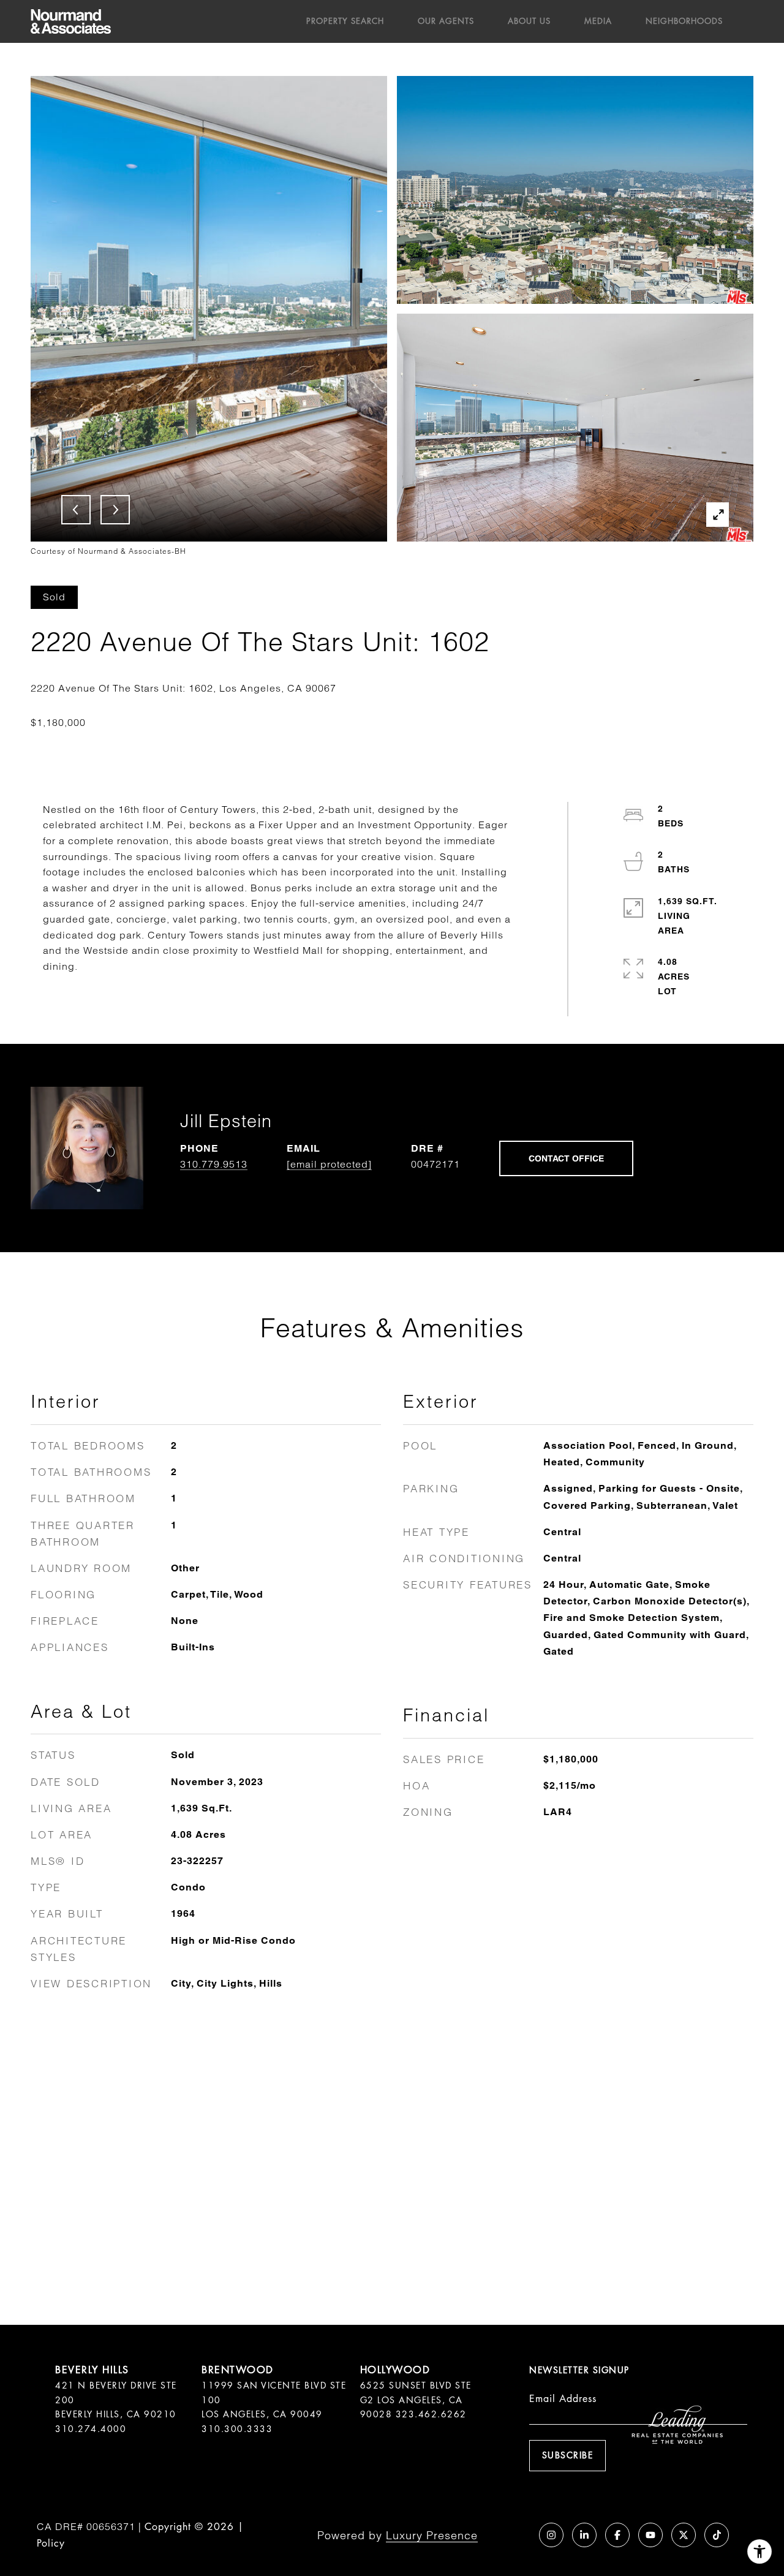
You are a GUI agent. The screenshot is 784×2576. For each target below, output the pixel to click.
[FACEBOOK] (617, 2535)
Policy (51, 2543)
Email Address (563, 2399)
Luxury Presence (432, 2535)
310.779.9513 (214, 1164)
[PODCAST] (518, 2535)
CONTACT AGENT (566, 1158)
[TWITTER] (684, 2535)
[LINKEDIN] (584, 2535)
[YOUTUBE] (650, 2535)
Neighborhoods (684, 21)
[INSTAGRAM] (551, 2535)
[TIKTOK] (717, 2535)
